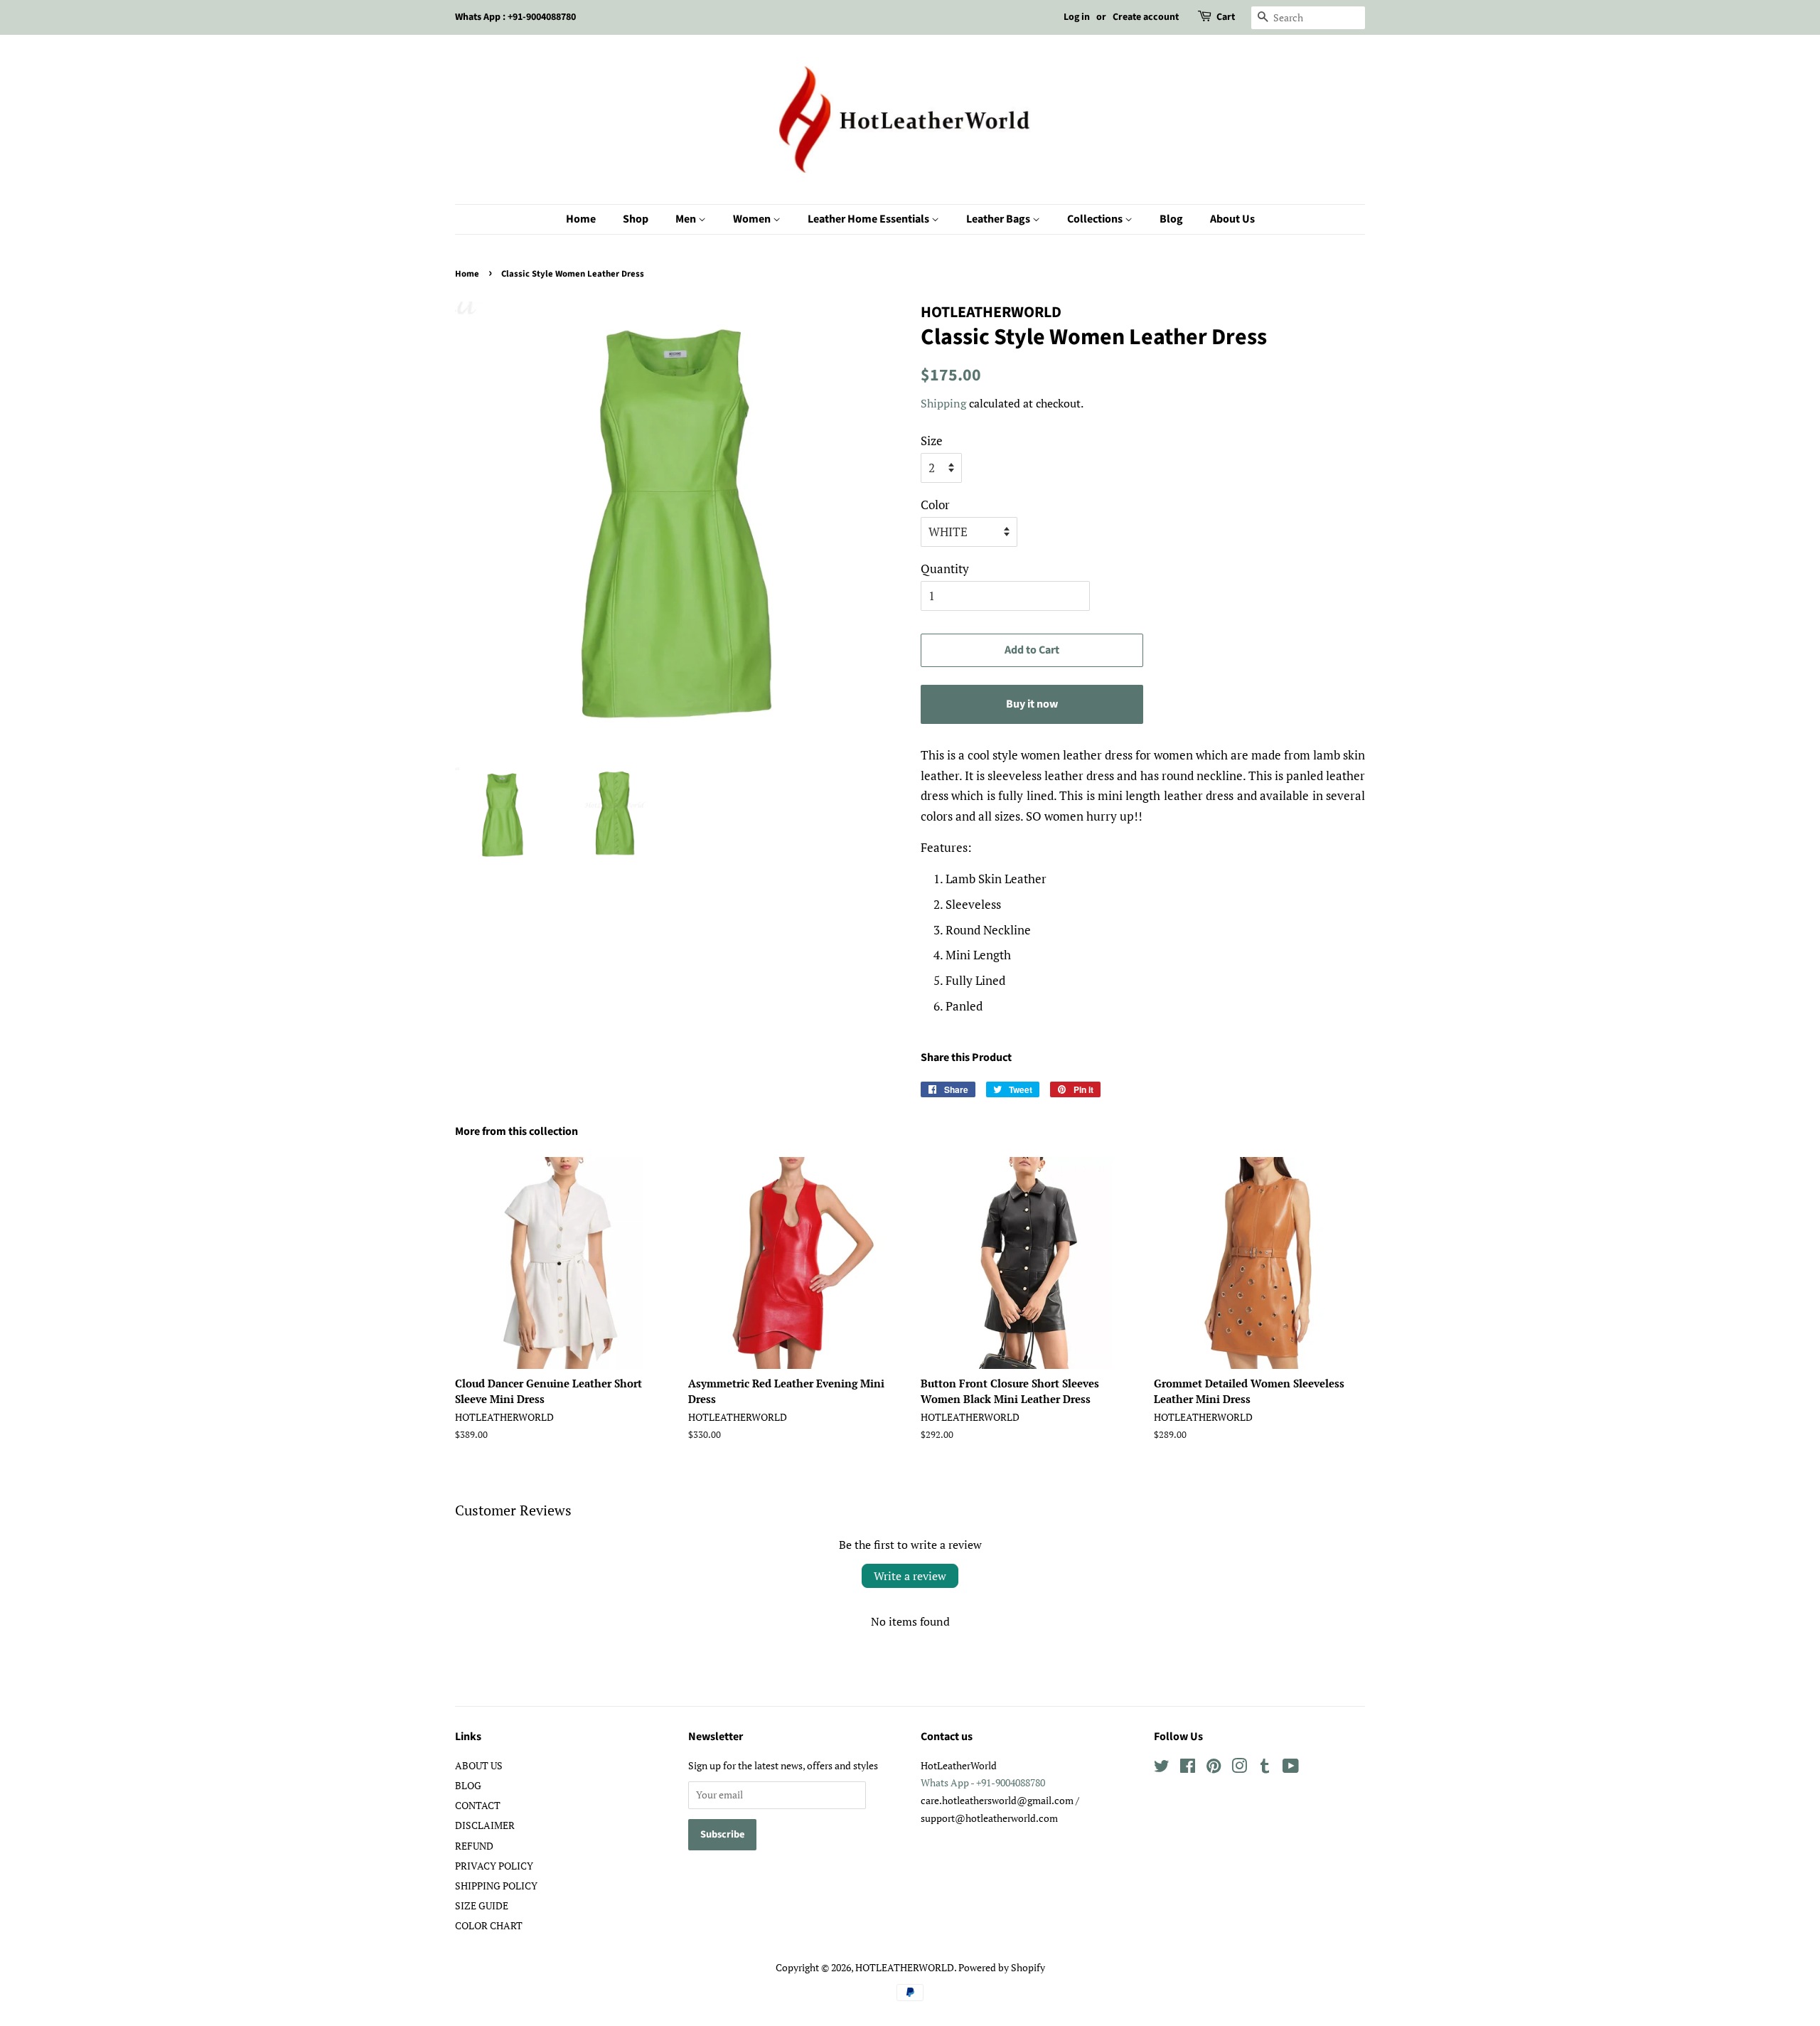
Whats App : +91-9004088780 (515, 17)
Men (687, 219)
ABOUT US (479, 1765)
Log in (1077, 17)
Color (935, 505)
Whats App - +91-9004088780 (983, 1782)
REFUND (474, 1846)
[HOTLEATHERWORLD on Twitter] (1162, 1768)
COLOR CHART (489, 1925)
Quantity (945, 569)
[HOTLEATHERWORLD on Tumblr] (1265, 1768)
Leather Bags (999, 219)
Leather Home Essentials (869, 219)
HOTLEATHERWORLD (905, 1967)
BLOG (468, 1785)
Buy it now (1032, 704)
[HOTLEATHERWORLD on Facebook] (1188, 1768)
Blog (1171, 219)
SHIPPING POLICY (496, 1886)
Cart (1226, 17)
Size (932, 441)
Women (753, 219)
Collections (1096, 219)
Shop (636, 219)
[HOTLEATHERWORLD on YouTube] (1291, 1768)
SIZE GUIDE (482, 1905)
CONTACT (478, 1805)
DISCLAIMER (485, 1825)
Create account (1146, 17)
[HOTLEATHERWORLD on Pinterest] (1214, 1768)
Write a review (910, 1576)
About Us (1232, 219)
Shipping (943, 403)
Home (581, 219)
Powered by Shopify (1002, 1967)
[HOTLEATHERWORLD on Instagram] (1239, 1768)
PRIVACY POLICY (494, 1866)
